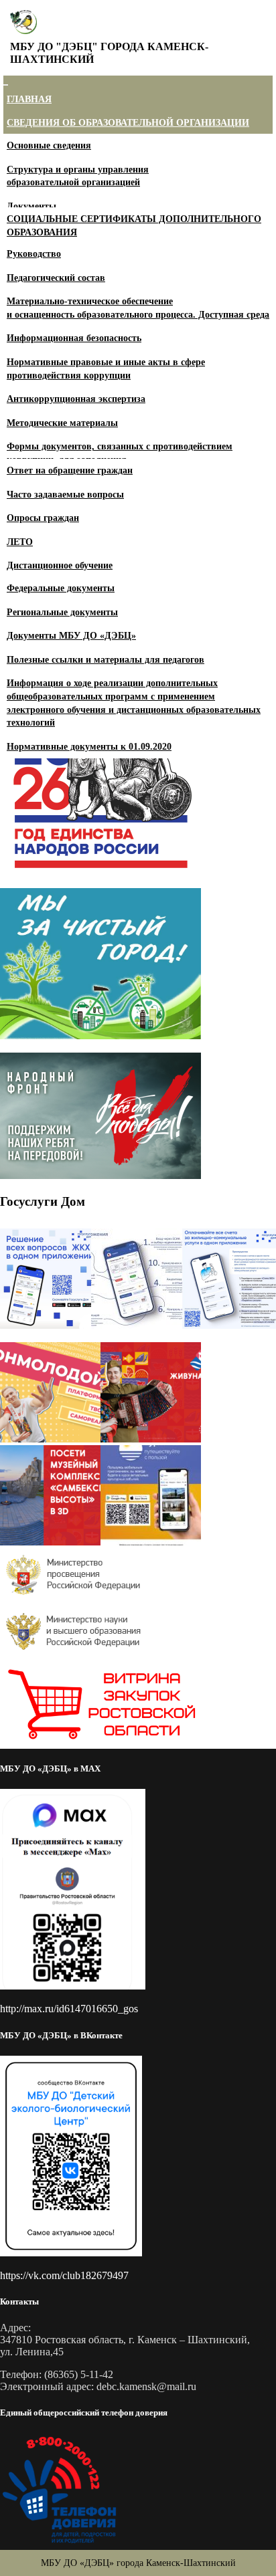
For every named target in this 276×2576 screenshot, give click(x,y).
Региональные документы (62, 612)
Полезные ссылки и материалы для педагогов (106, 660)
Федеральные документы (61, 588)
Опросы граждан (43, 518)
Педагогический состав (56, 278)
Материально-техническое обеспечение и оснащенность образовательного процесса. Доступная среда (138, 308)
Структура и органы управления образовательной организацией (78, 176)
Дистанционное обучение (60, 565)
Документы (31, 206)
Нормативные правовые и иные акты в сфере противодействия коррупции (106, 369)
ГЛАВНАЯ (29, 99)
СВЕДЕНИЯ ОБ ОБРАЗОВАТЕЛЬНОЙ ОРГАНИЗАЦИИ (128, 123)
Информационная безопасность (74, 338)
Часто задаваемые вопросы (65, 495)
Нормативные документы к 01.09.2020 (89, 747)
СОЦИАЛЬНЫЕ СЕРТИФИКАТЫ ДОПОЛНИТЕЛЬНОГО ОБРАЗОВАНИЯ (134, 226)
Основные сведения (49, 145)
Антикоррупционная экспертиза (76, 399)
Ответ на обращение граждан (70, 470)
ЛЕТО (20, 542)
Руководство (34, 254)
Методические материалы (62, 423)
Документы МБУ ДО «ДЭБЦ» (71, 636)
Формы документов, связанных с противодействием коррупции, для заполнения (120, 453)
